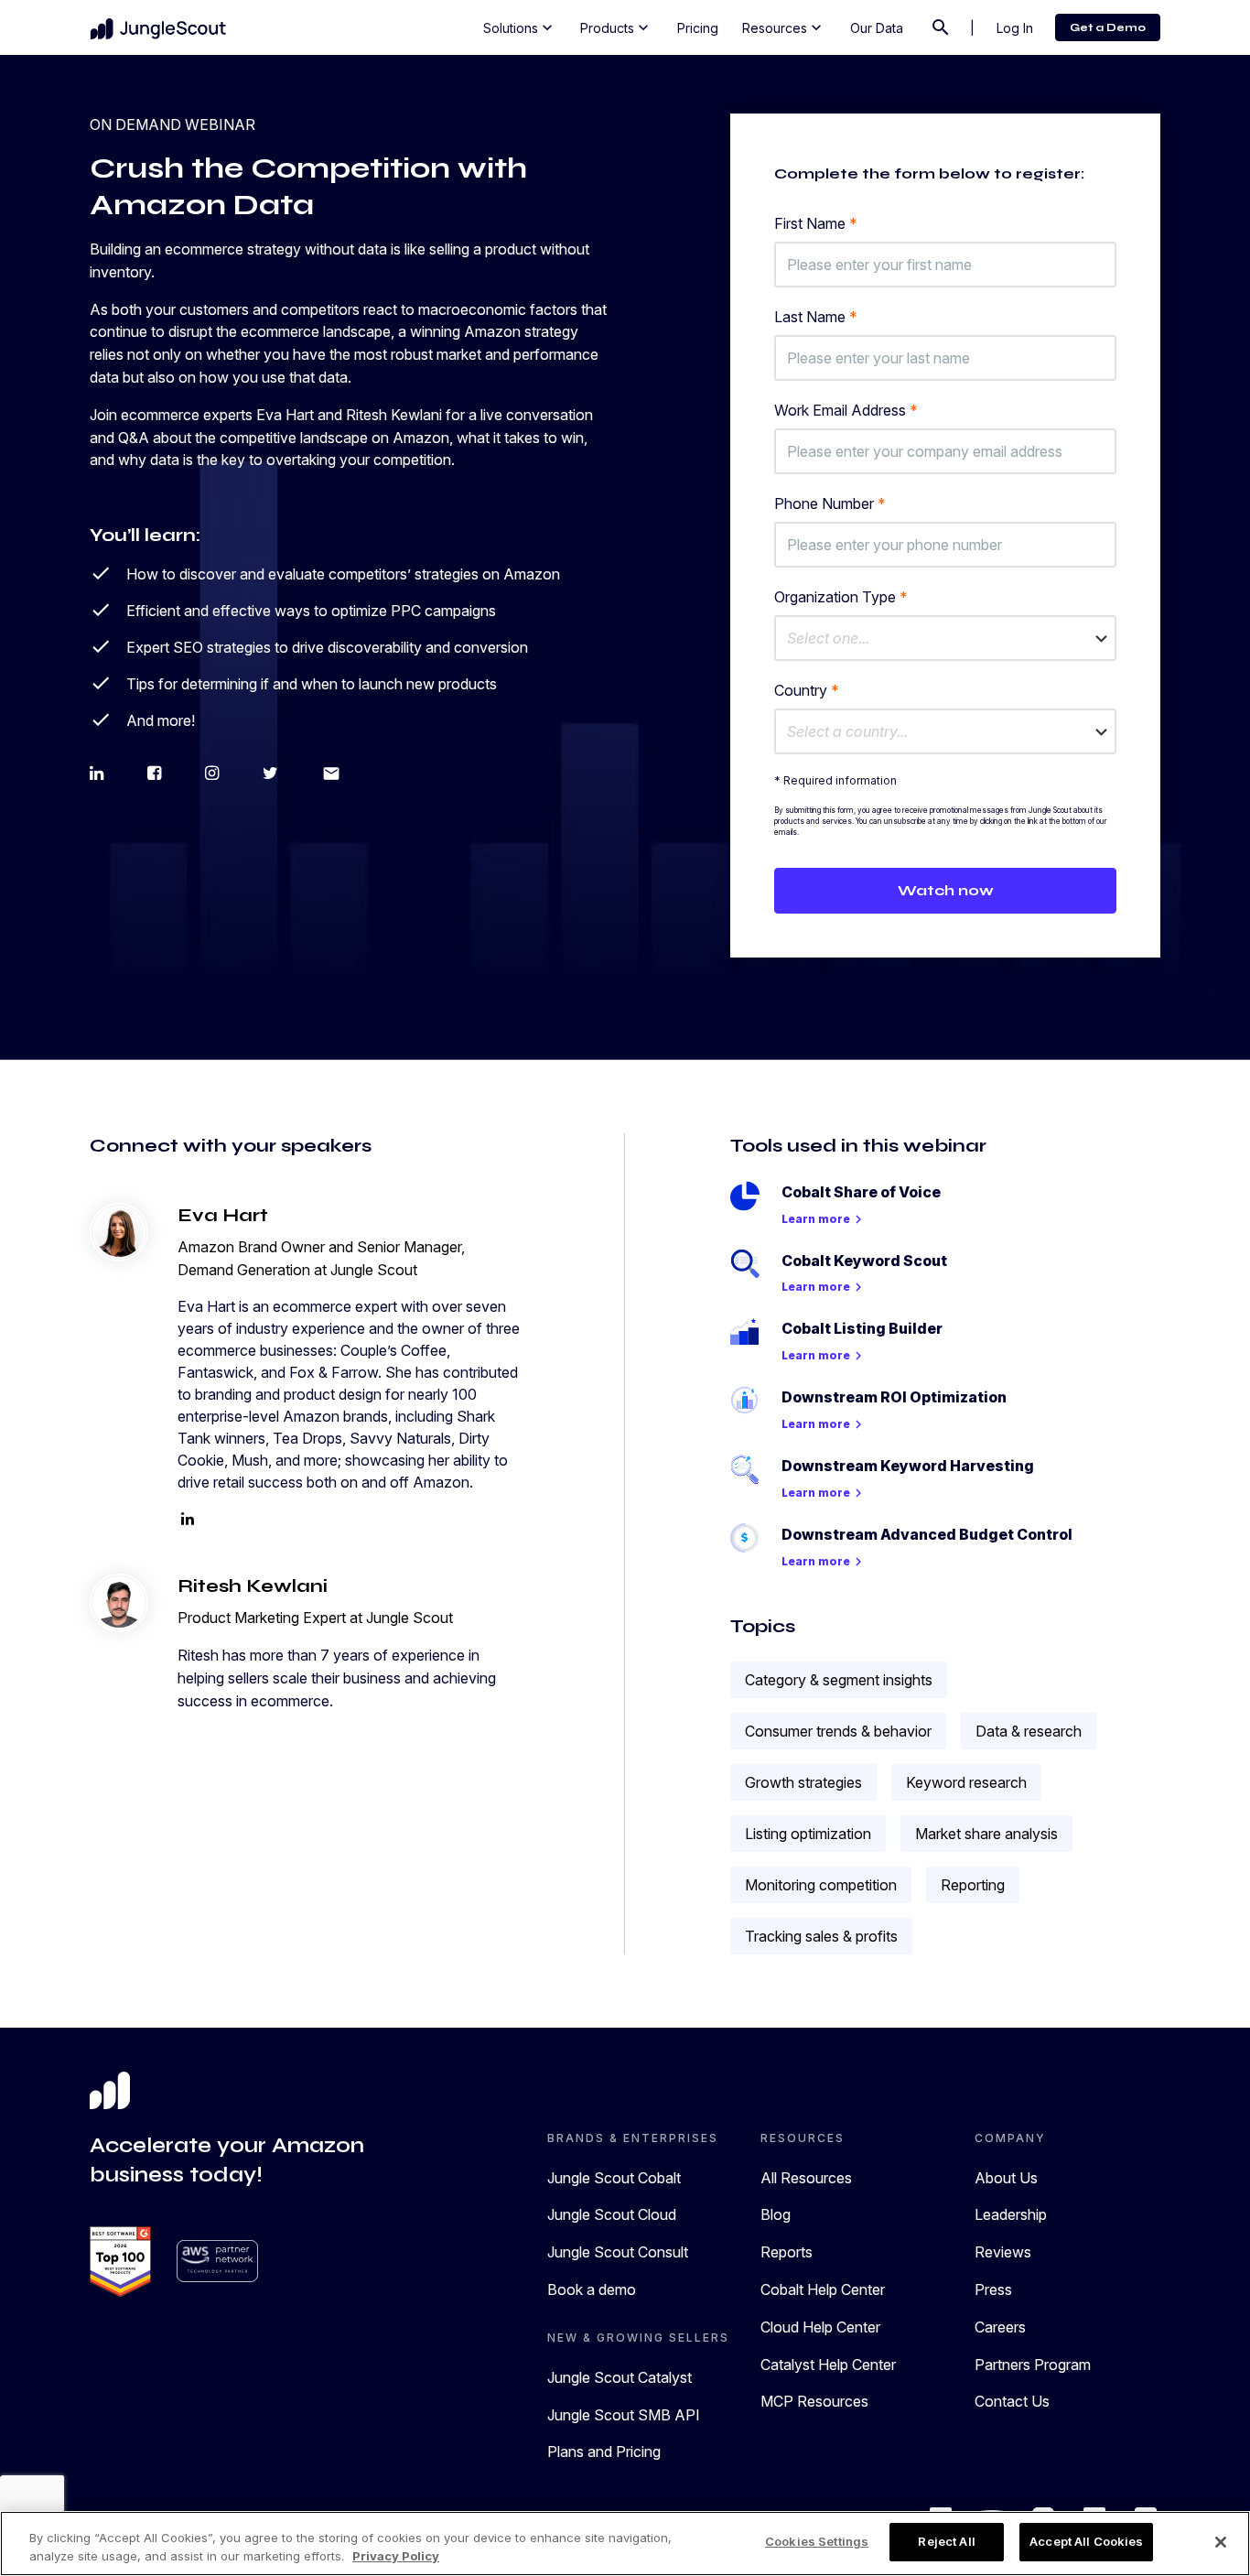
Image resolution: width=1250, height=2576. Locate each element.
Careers (1000, 2327)
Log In (1015, 28)
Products (616, 27)
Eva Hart (223, 1215)
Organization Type (841, 597)
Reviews (1003, 2252)
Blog (776, 2214)
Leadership (1011, 2214)
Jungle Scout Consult (618, 2252)
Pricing (698, 28)
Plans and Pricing (604, 2452)
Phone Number (830, 503)
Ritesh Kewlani (253, 1586)
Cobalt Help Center (823, 2289)
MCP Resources (814, 2401)
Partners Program (1033, 2365)
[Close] (1221, 2542)
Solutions (520, 27)
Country (807, 690)
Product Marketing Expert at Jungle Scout (315, 1618)
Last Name (816, 317)
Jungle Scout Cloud (612, 2214)
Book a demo (592, 2289)
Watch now (946, 890)
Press (993, 2289)
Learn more (824, 1219)
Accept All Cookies (1086, 2541)
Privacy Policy (396, 2556)
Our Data (877, 28)
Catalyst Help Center (828, 2365)
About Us (1006, 2178)
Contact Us (1012, 2401)
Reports (787, 2252)
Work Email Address (846, 410)
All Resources (806, 2178)
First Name (816, 223)
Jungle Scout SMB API (624, 2415)
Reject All (946, 2541)
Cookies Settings (817, 2541)
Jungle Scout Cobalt (614, 2178)
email (331, 774)
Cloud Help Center (820, 2327)
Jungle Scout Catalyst (620, 2377)
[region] (625, 2544)
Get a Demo (1108, 27)
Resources (784, 27)
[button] (945, 638)
